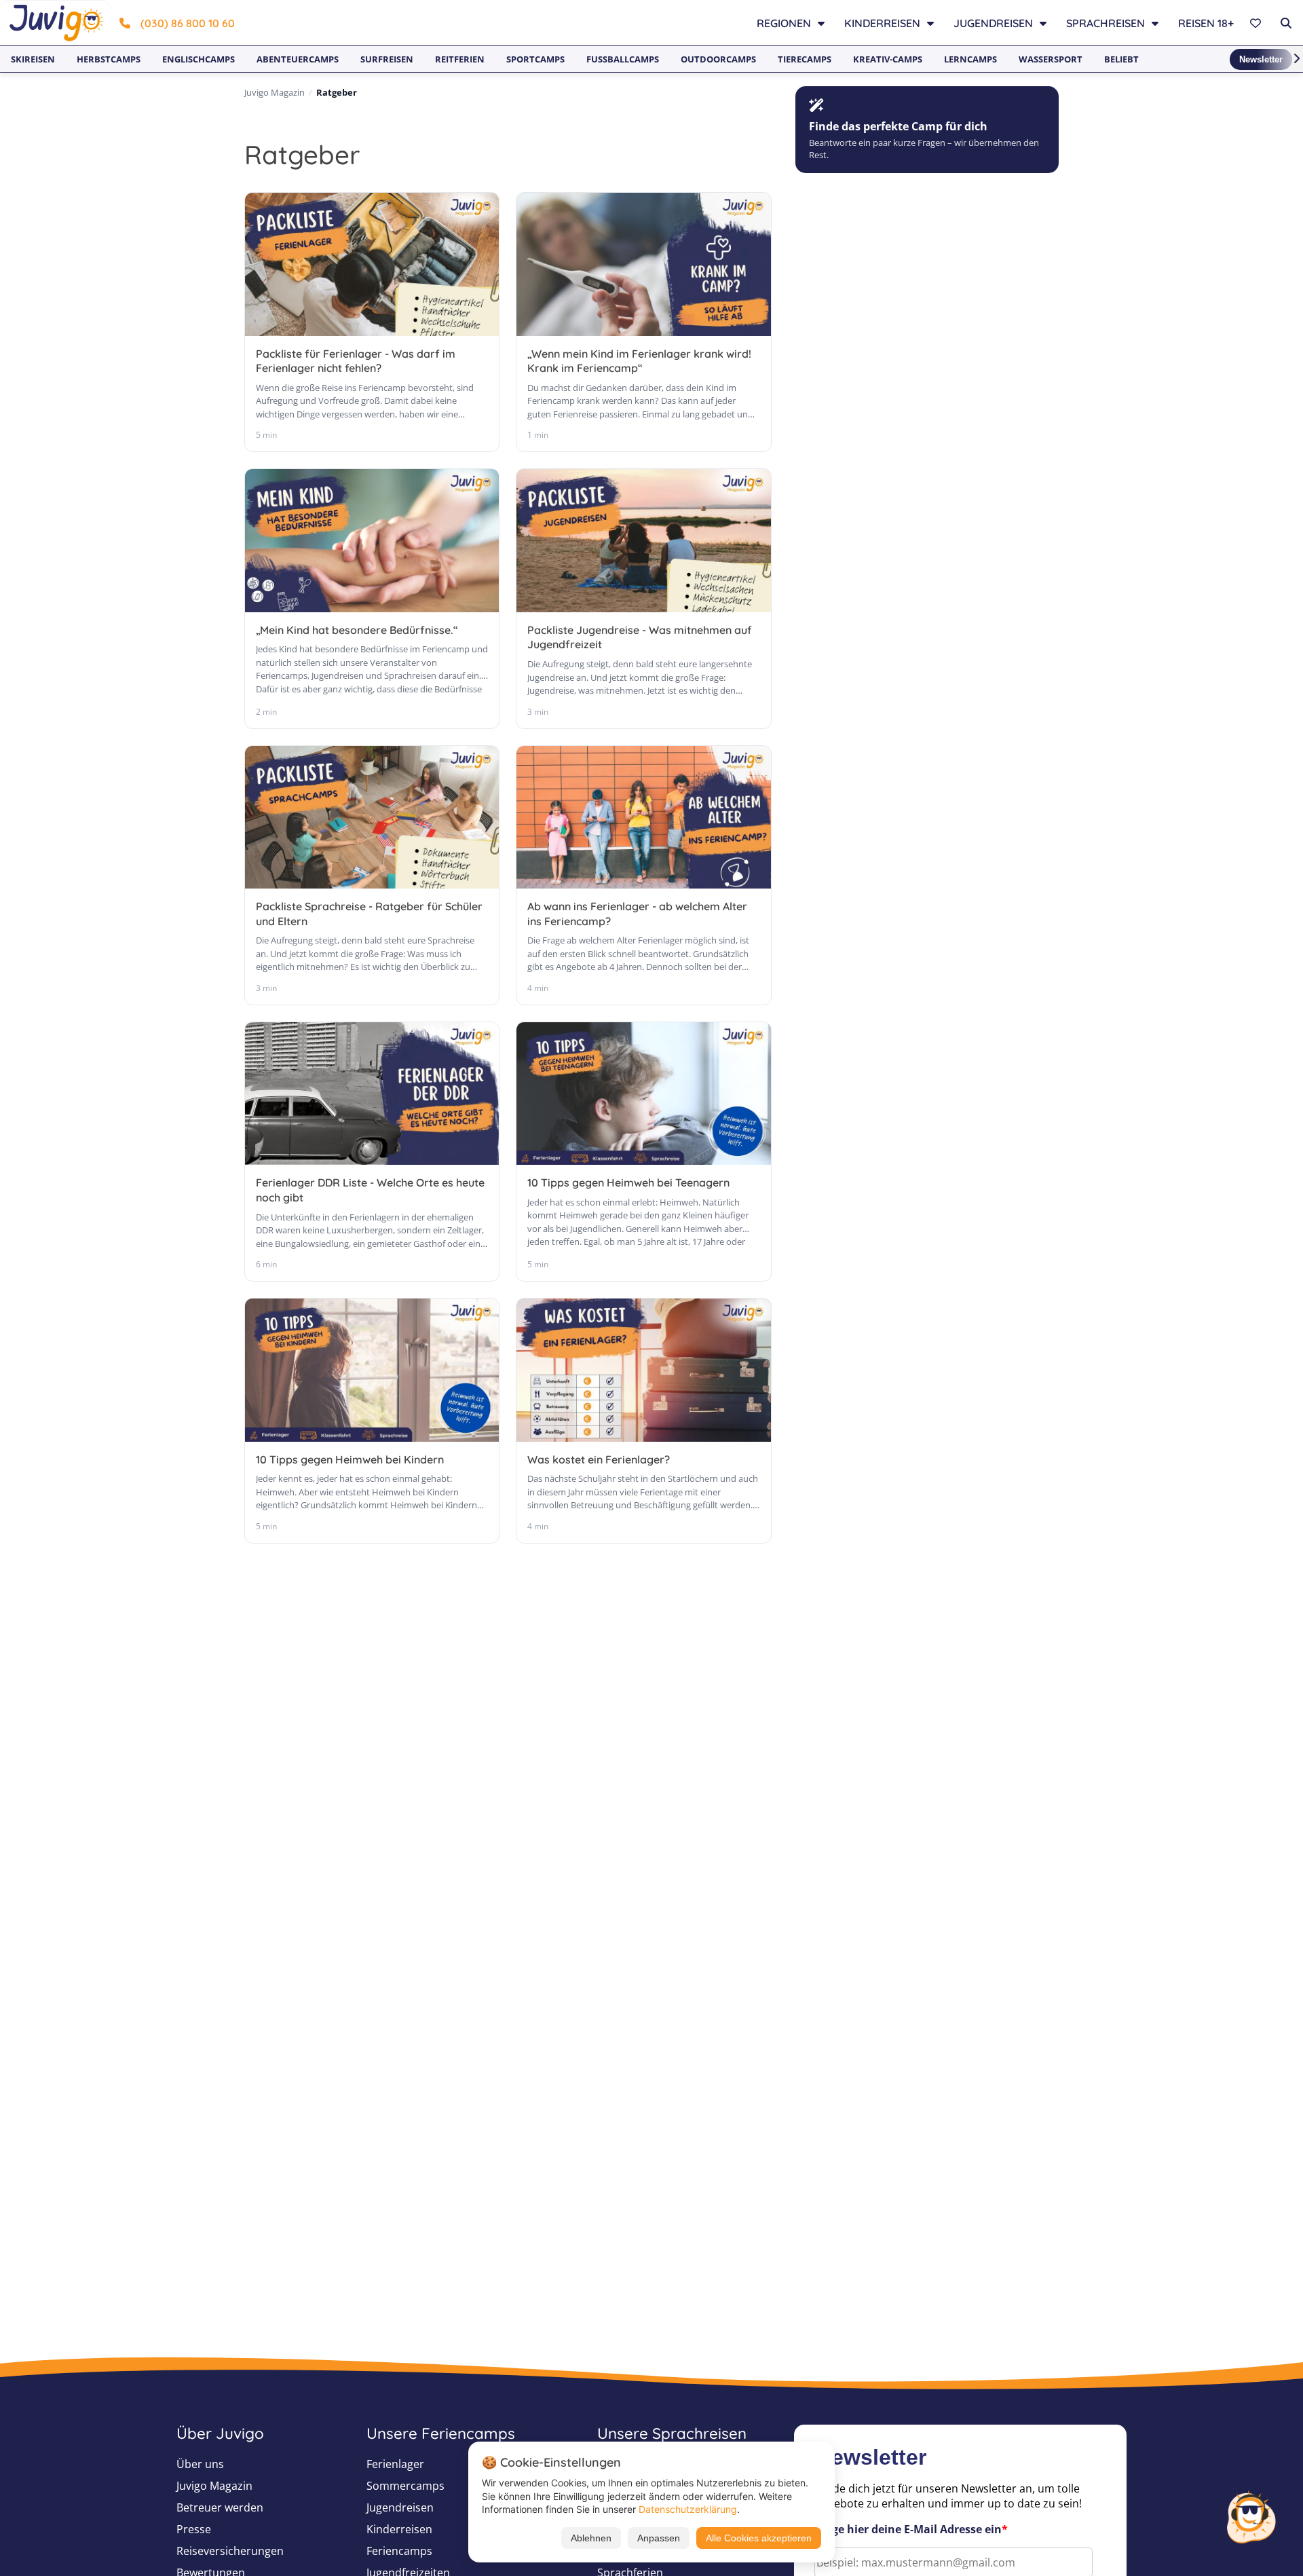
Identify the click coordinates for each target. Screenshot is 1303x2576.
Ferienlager (395, 2464)
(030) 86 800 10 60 (188, 23)
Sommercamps (405, 2486)
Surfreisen (387, 59)
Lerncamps (970, 59)
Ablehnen (591, 2538)
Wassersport (1051, 59)
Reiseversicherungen (230, 2551)
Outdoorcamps (718, 59)
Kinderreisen (399, 2529)
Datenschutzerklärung (688, 2509)
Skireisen (33, 59)
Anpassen (659, 2538)
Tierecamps (805, 59)
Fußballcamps (623, 59)
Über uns (200, 2464)
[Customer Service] (1251, 2516)
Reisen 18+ (1206, 23)
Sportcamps (535, 59)
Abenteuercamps (298, 59)
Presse (194, 2529)
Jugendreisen (400, 2507)
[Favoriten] (1257, 23)
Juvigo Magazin (275, 92)
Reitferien (460, 59)
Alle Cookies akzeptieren (759, 2538)
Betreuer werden (220, 2507)
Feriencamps (399, 2551)
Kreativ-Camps (888, 59)
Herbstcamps (109, 59)
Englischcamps (199, 59)
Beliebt (1121, 59)
